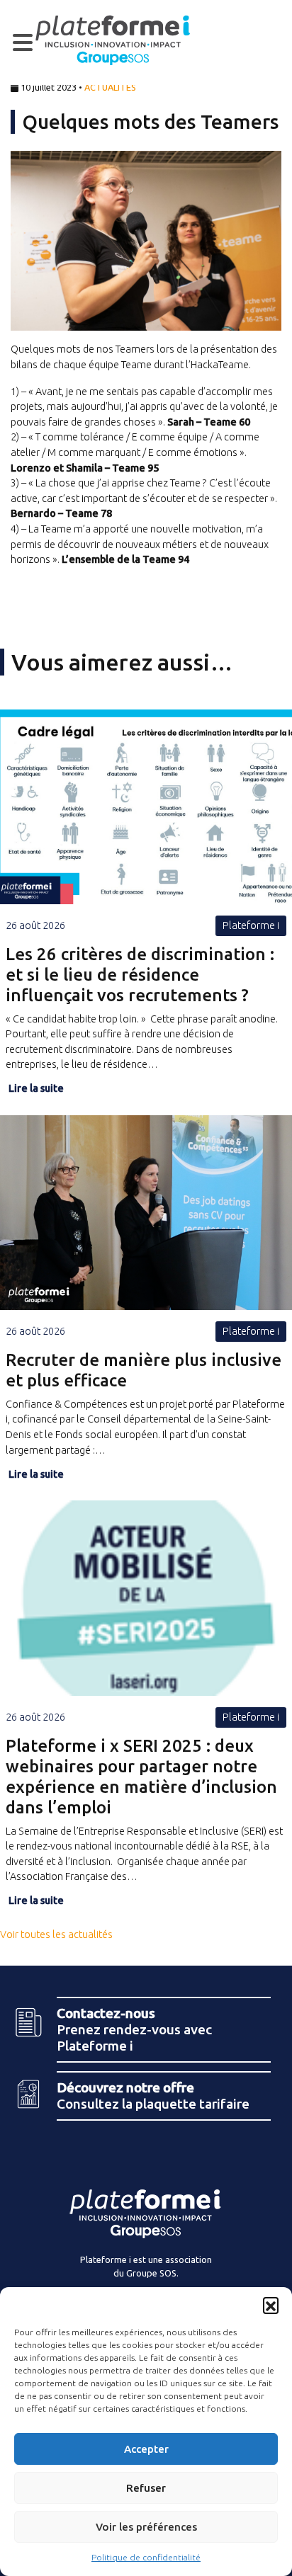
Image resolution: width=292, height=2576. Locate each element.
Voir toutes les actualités (56, 1934)
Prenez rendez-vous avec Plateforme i (134, 2029)
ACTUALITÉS (110, 87)
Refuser (146, 2488)
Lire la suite (36, 1088)
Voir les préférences (146, 2527)
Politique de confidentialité (146, 2557)
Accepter (146, 2449)
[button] (271, 2305)
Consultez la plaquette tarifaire (153, 2096)
